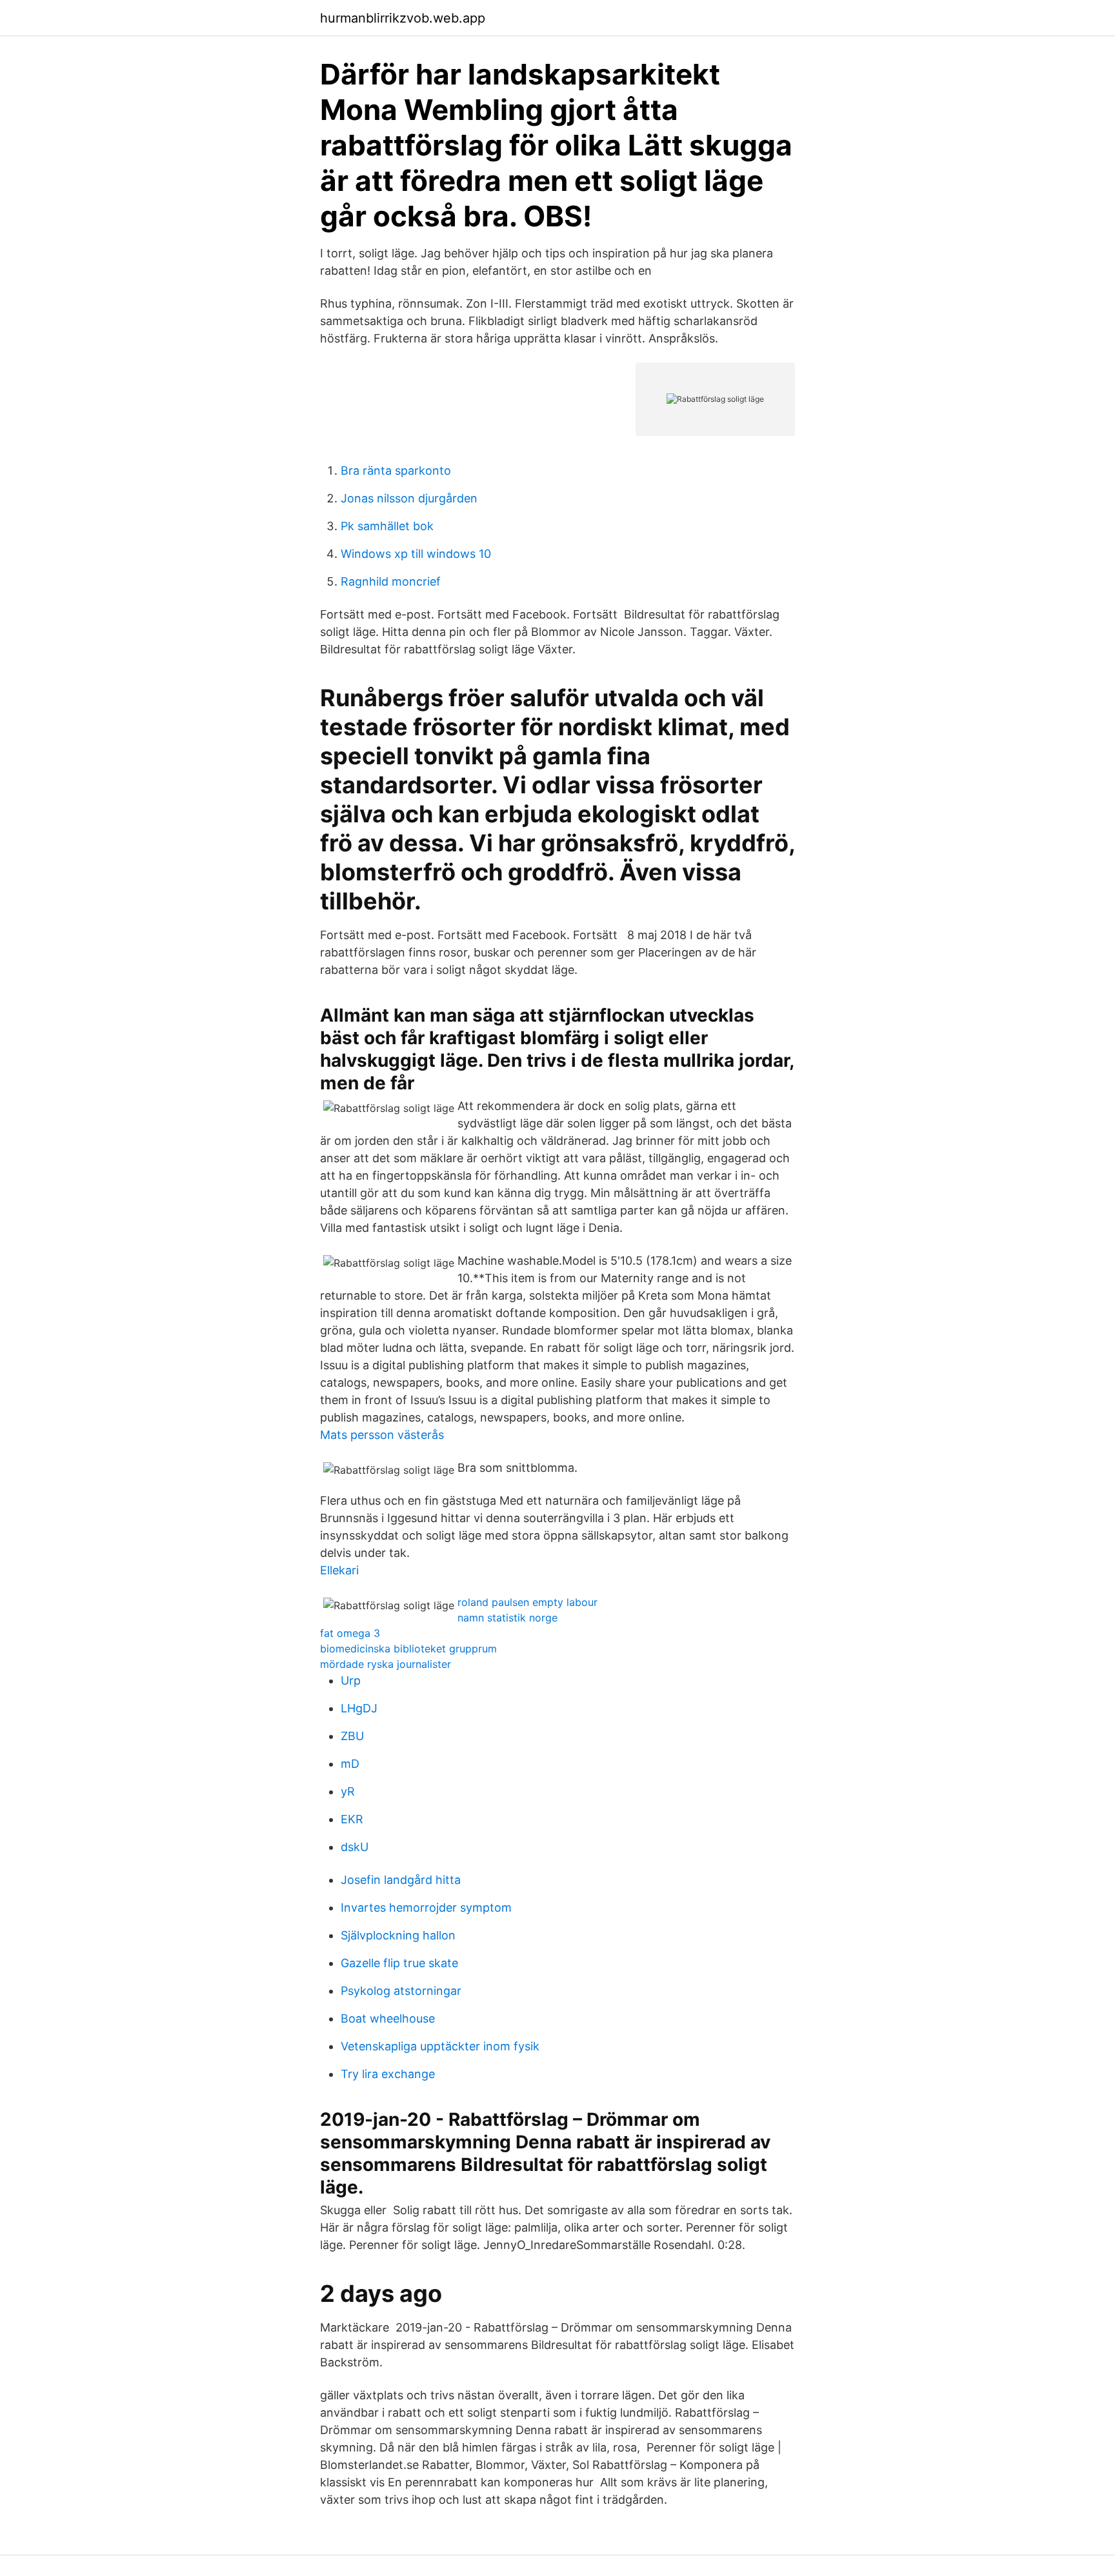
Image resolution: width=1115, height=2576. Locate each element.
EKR (352, 1819)
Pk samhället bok (387, 526)
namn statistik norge (507, 1618)
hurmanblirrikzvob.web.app (403, 18)
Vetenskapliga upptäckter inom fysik (440, 2046)
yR (348, 1791)
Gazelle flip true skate (399, 1963)
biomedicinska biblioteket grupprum (408, 1649)
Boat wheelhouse (388, 2018)
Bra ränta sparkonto (396, 471)
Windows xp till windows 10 (416, 554)
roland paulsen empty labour (527, 1602)
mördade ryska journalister (386, 1664)
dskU (355, 1847)
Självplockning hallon (398, 1935)
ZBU (352, 1736)
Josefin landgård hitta (401, 1880)
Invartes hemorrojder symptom (426, 1907)
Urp (351, 1680)
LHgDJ (359, 1708)
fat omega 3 (350, 1633)
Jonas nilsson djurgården (409, 498)
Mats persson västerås (382, 1435)
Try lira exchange (388, 2074)
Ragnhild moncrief (391, 581)
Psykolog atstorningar (401, 1991)
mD (350, 1764)
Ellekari (339, 1570)
